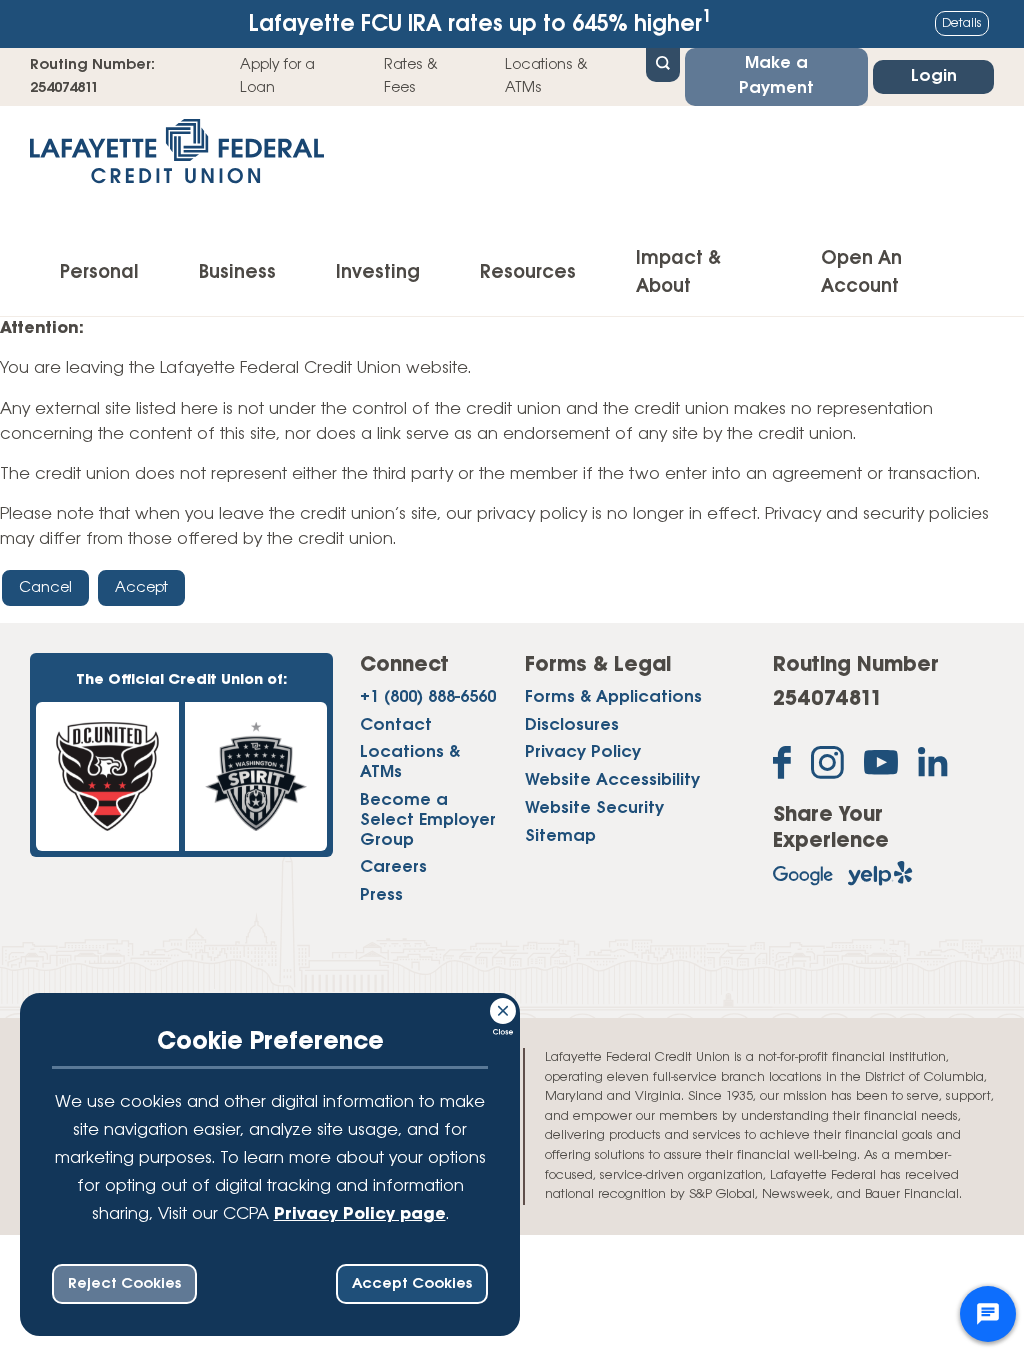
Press (381, 896)
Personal (99, 273)
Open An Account (861, 273)
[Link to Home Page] (177, 158)
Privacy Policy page (360, 1215)
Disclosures (572, 726)
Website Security (594, 809)
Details (962, 23)
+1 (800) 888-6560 (428, 698)
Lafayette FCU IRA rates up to (480, 22)
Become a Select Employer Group (428, 821)
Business (237, 273)
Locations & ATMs (546, 76)
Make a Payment (776, 76)
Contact (396, 726)
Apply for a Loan (277, 76)
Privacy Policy (583, 753)
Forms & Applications (613, 698)
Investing (378, 273)
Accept (141, 588)
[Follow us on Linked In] (933, 766)
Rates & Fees (411, 76)
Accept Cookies (412, 1284)
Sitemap (560, 837)
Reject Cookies (124, 1284)
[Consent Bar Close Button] (504, 1008)
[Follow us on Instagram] (827, 767)
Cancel (45, 588)
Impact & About (678, 273)
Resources (528, 273)
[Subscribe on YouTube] (881, 767)
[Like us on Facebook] (782, 767)
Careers (393, 868)
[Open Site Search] (663, 63)
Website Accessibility (612, 781)
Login (934, 77)
